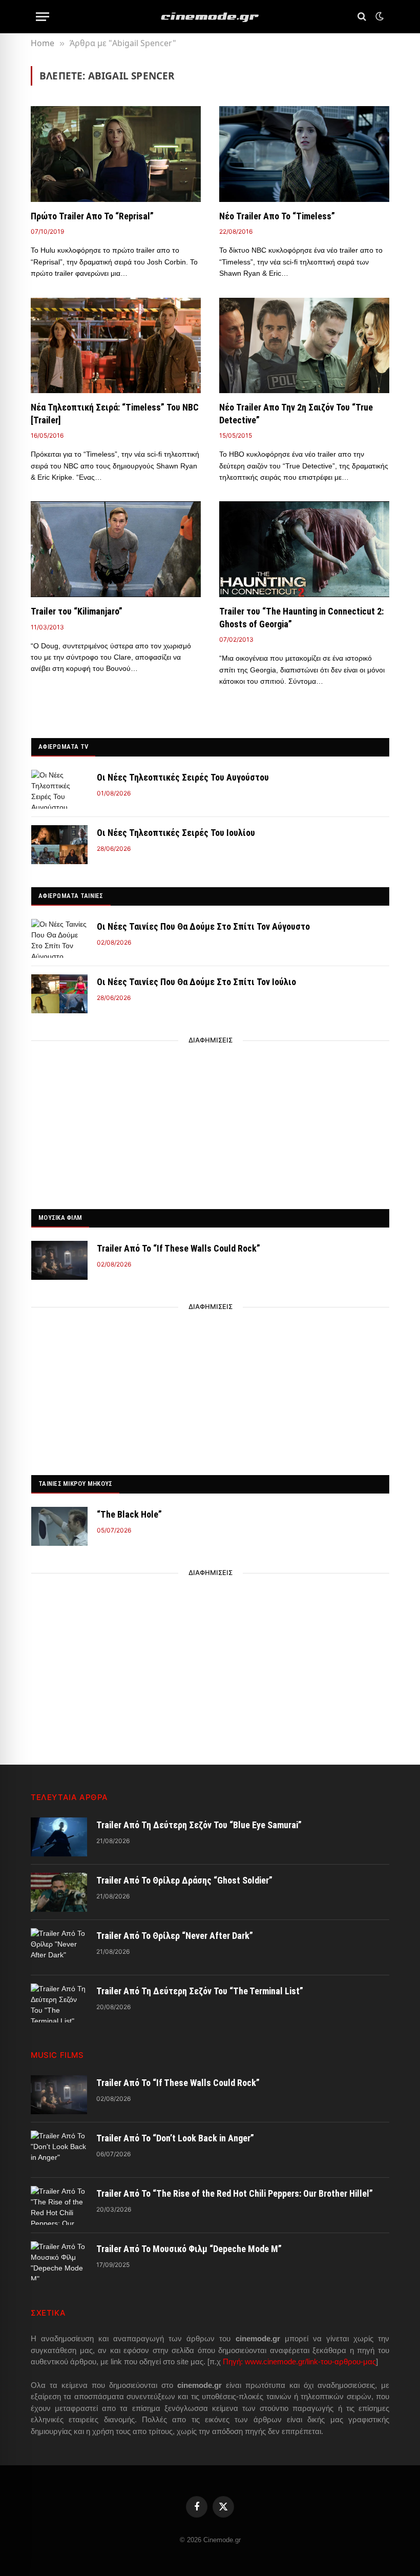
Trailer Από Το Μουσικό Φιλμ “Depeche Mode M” (189, 2249)
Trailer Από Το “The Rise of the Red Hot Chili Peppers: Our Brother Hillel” (235, 2193)
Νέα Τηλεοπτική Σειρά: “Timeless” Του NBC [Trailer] (115, 413)
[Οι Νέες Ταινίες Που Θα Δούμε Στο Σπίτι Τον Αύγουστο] (59, 938)
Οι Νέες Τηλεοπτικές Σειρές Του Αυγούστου (183, 777)
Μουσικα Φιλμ (60, 1218)
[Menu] (43, 17)
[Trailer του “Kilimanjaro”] (116, 549)
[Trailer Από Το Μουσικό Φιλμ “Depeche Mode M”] (59, 2261)
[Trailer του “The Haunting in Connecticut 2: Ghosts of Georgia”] (304, 549)
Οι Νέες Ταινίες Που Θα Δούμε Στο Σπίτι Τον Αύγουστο (203, 926)
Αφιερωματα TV (63, 747)
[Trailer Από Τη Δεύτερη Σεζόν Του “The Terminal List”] (59, 2003)
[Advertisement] (211, 1122)
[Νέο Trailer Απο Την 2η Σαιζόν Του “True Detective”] (304, 346)
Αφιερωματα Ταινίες (71, 896)
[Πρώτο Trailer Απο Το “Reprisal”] (116, 154)
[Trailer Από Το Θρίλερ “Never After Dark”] (59, 1948)
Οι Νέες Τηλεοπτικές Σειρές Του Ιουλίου (176, 833)
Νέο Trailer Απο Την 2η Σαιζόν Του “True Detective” (296, 413)
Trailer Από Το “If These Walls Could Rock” (178, 1248)
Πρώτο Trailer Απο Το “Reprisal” (92, 216)
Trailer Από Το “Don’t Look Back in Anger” (175, 2138)
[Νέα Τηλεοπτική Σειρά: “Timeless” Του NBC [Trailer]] (116, 346)
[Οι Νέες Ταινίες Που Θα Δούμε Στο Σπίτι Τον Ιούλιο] (59, 994)
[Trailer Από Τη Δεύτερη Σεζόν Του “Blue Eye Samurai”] (59, 1837)
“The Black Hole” (129, 1514)
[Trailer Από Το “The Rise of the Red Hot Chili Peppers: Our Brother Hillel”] (59, 2205)
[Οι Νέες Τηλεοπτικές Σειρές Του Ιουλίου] (59, 845)
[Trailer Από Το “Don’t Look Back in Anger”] (59, 2150)
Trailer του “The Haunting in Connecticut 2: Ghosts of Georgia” (301, 617)
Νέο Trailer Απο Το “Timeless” (277, 216)
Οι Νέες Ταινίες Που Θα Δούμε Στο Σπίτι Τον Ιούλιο (196, 982)
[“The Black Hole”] (59, 1526)
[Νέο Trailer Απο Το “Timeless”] (304, 154)
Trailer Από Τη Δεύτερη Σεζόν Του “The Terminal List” (200, 1991)
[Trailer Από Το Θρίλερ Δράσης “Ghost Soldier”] (59, 1892)
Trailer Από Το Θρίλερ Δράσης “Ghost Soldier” (184, 1880)
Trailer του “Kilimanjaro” (77, 611)
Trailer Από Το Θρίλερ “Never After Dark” (175, 1936)
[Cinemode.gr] (210, 17)
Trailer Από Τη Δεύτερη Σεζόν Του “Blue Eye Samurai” (199, 1825)
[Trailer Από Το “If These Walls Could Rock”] (59, 1260)
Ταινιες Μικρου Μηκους (75, 1484)
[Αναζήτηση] (362, 17)
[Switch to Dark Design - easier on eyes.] (379, 16)
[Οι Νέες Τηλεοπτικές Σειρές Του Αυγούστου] (59, 789)
